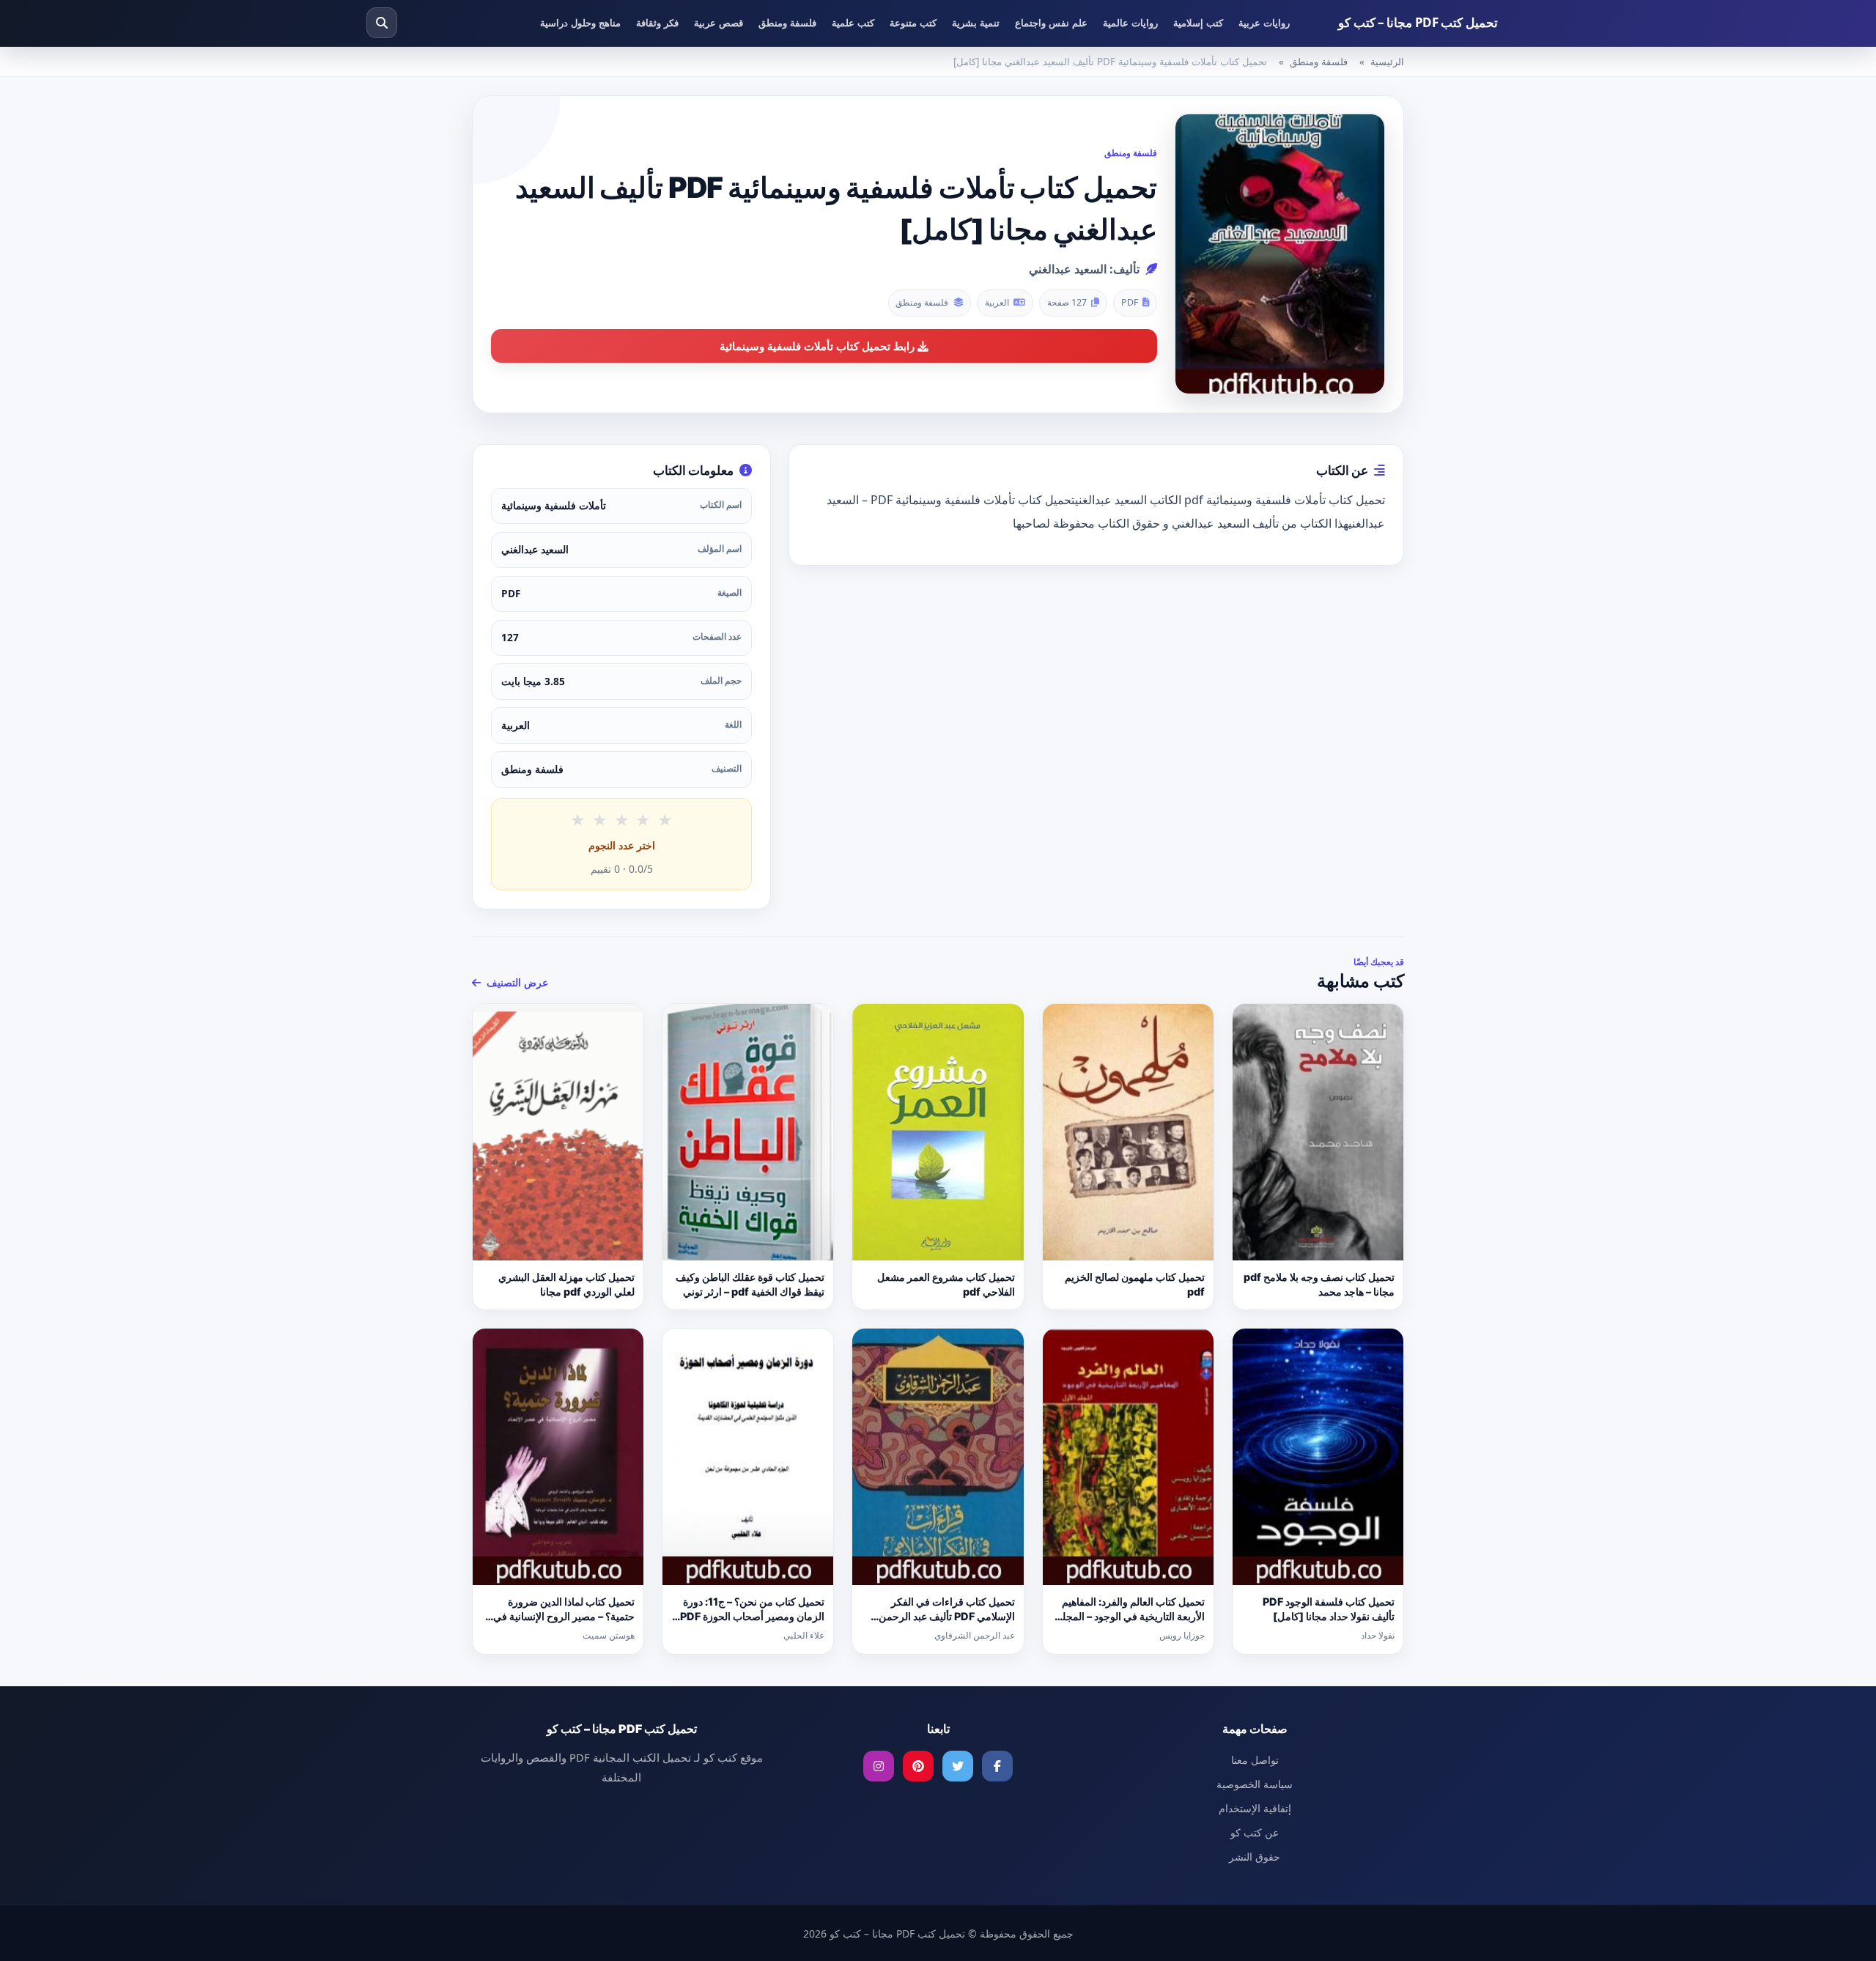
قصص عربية (719, 23)
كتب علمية (853, 23)
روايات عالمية (1130, 23)
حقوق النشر (1255, 1857)
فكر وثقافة (657, 23)
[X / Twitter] (958, 1766)
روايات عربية (1264, 23)
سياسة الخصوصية (1255, 1784)
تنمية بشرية (976, 23)
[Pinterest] (918, 1766)
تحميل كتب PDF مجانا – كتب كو (1418, 22)
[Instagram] (879, 1766)
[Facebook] (997, 1766)
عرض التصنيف (516, 982)
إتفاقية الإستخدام (1255, 1808)
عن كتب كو (1255, 1832)
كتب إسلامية (1198, 23)
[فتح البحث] (382, 23)
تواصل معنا (1255, 1760)
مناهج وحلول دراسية (580, 23)
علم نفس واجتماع (1051, 23)
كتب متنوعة (913, 23)
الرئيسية (1387, 62)
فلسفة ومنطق (787, 23)
